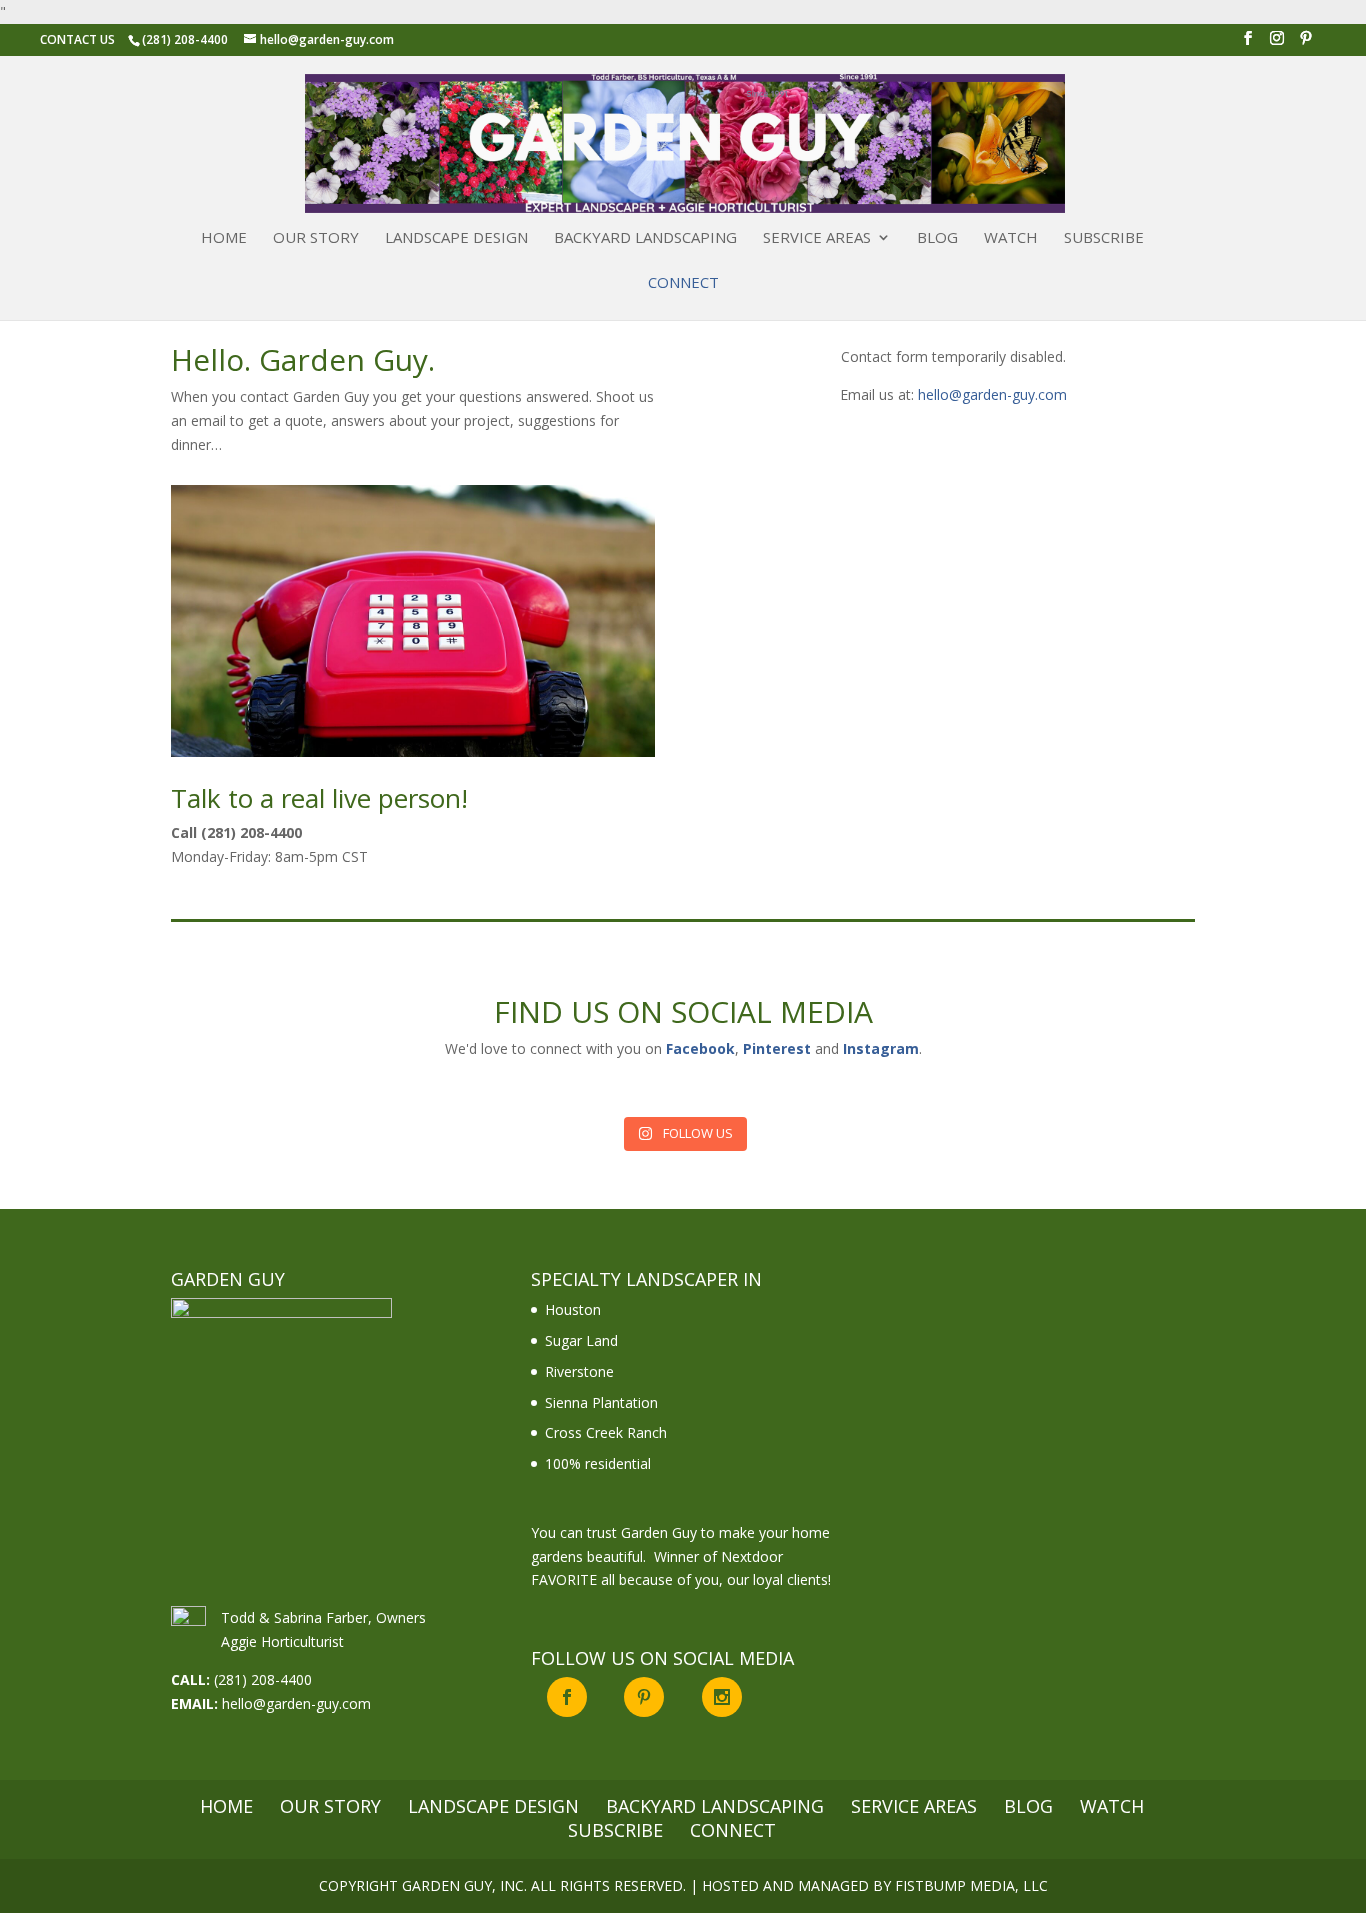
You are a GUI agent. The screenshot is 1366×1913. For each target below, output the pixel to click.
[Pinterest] (1306, 44)
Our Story (316, 238)
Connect (683, 283)
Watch (1011, 238)
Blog (937, 238)
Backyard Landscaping (645, 238)
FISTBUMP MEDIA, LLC (971, 1885)
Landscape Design (456, 238)
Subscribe (1104, 238)
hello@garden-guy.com (992, 394)
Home (224, 238)
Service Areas (817, 238)
